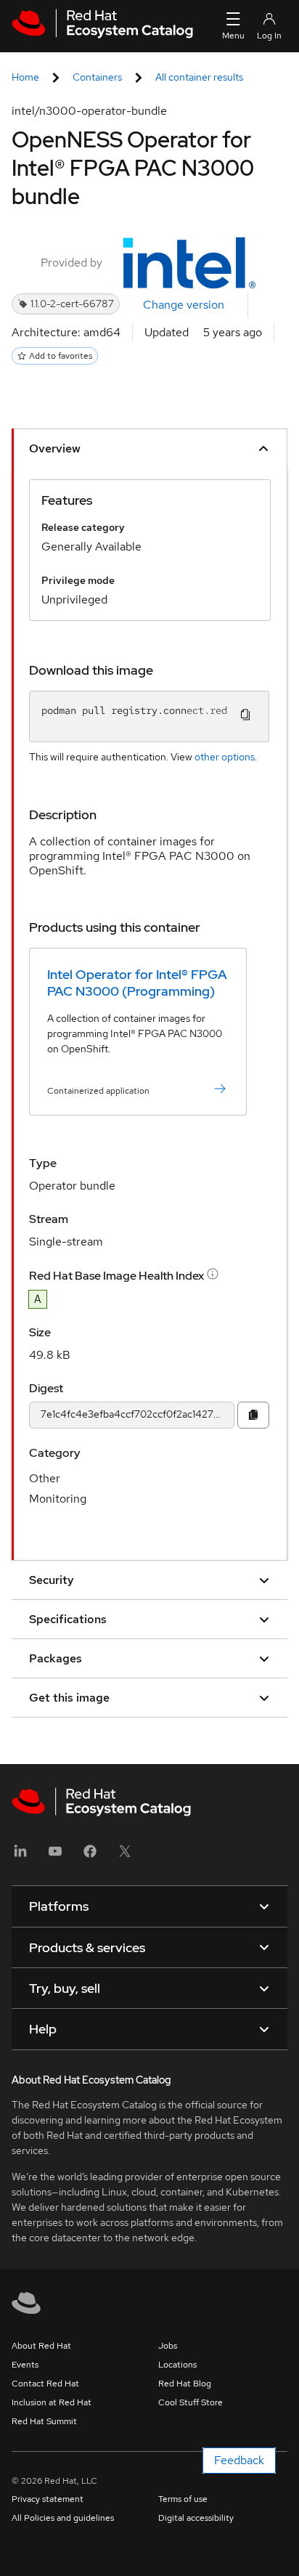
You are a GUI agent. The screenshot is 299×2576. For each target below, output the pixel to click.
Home (25, 77)
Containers (97, 77)
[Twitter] (125, 1856)
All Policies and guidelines (63, 2518)
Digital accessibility (196, 2518)
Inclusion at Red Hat (52, 2402)
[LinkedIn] (20, 1856)
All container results (199, 77)
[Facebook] (90, 1856)
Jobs (168, 2346)
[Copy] (253, 1415)
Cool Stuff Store (191, 2402)
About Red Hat (41, 2346)
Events (25, 2365)
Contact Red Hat (45, 2384)
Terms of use (183, 2499)
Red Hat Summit (44, 2421)
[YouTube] (55, 1856)
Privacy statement (48, 2499)
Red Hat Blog (185, 2384)
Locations (177, 2365)
